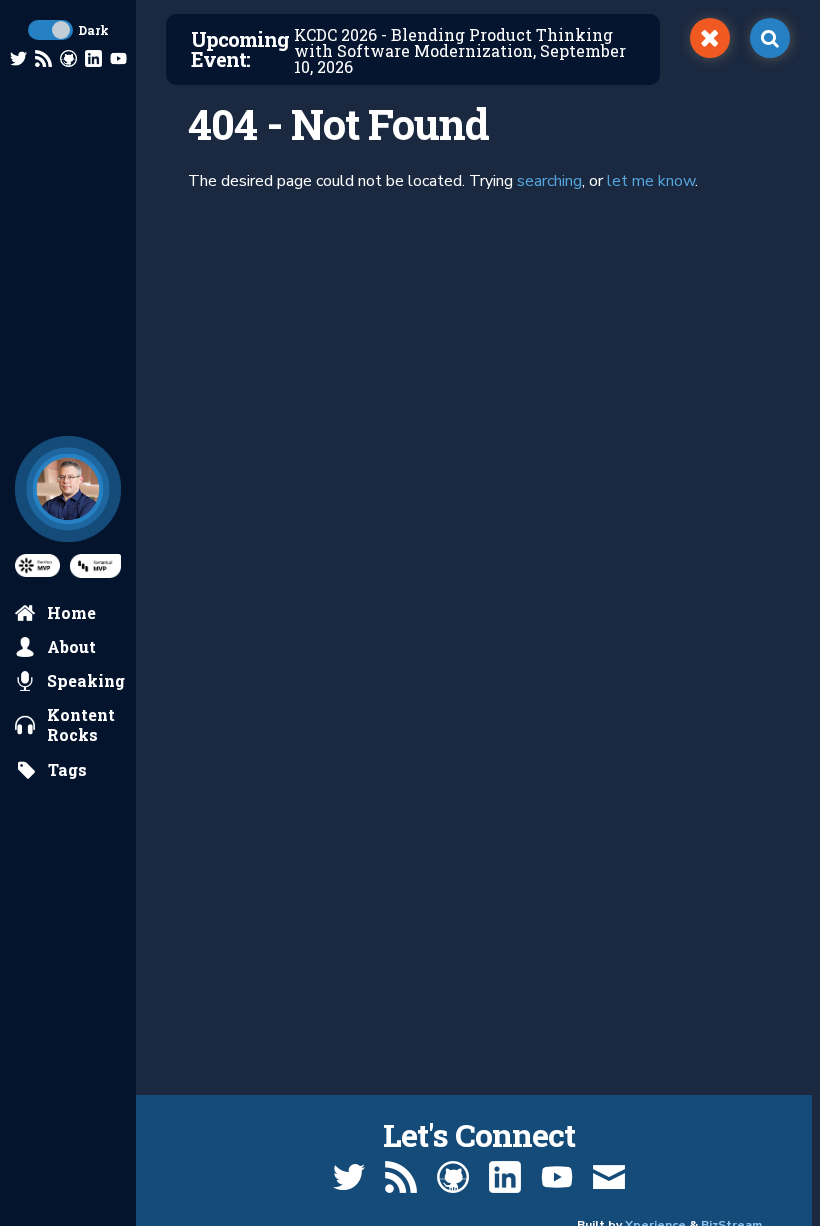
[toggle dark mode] (50, 30)
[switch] (710, 38)
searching (549, 181)
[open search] (770, 38)
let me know (651, 181)
